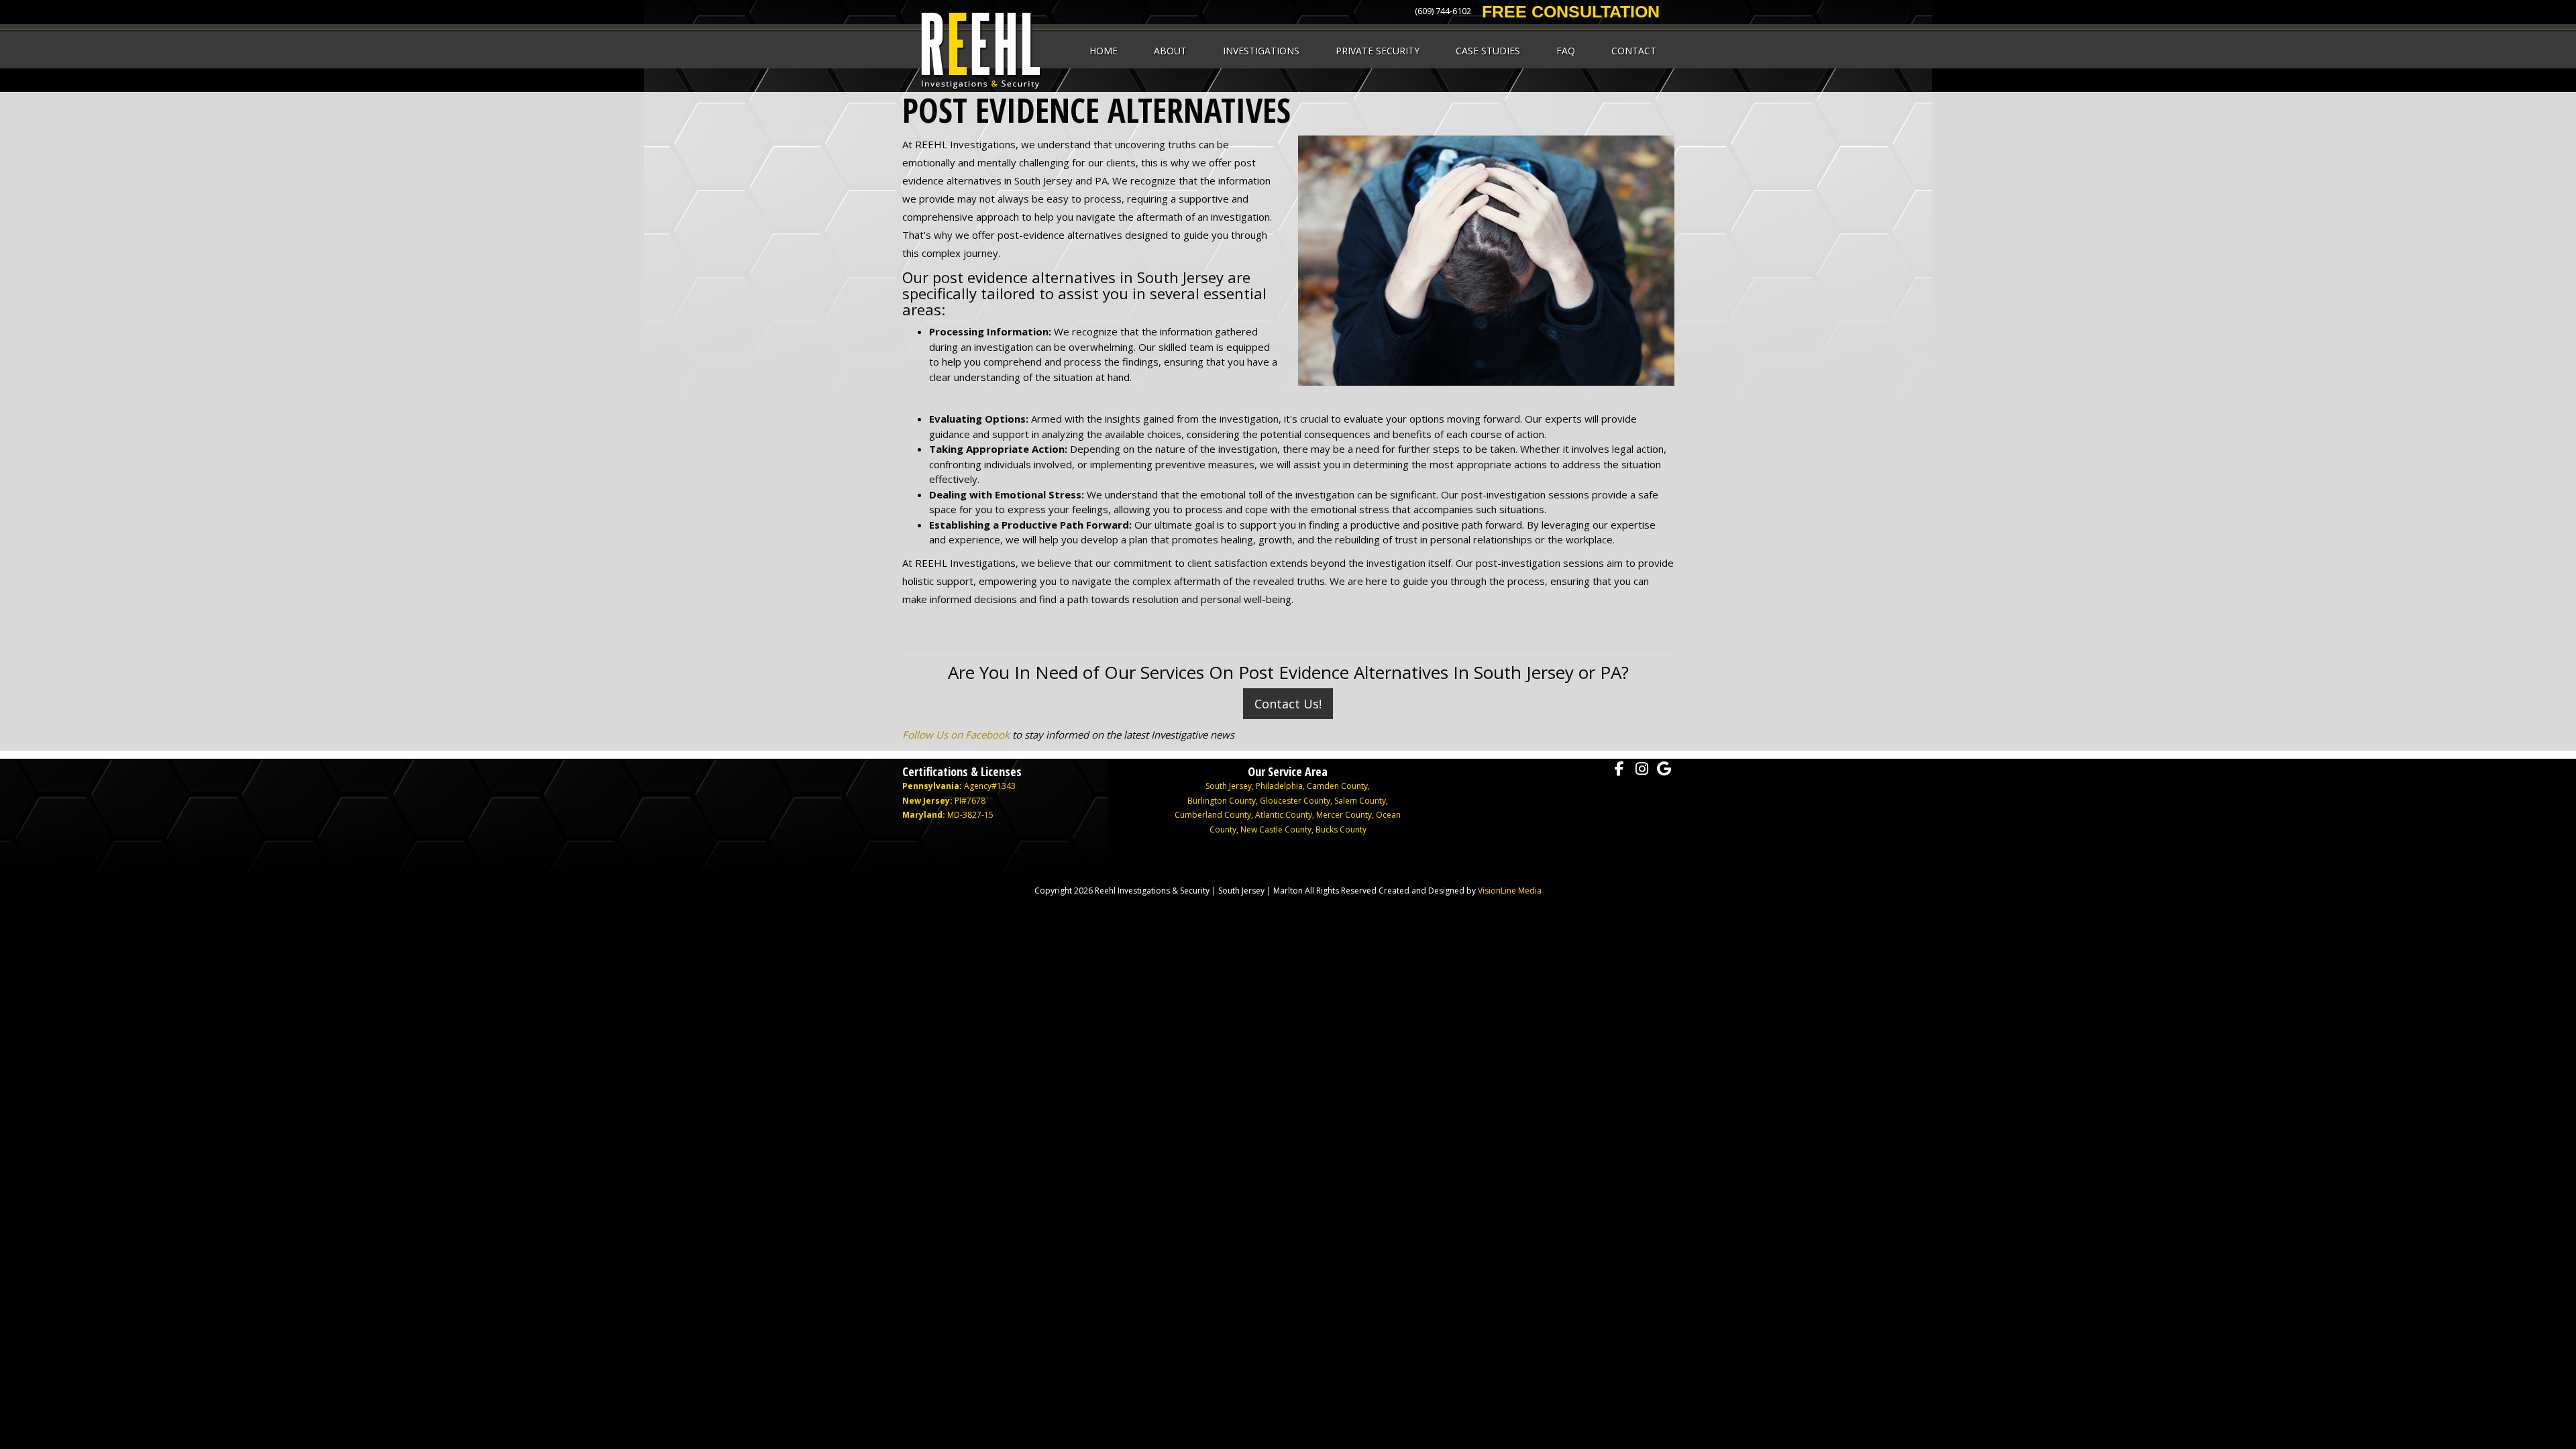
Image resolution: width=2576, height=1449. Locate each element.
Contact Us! (1288, 704)
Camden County (1337, 786)
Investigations (1261, 51)
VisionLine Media (1510, 891)
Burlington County (1222, 801)
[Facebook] (1619, 769)
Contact (1634, 51)
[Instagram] (1642, 769)
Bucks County (1341, 829)
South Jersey (1229, 786)
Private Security (1378, 51)
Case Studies (1488, 51)
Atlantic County (1284, 815)
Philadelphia (1279, 786)
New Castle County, (1278, 829)
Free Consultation (1571, 11)
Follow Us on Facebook (956, 735)
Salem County (1360, 801)
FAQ (1566, 51)
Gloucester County (1295, 801)
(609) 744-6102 (1443, 11)
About (1170, 51)
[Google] (1664, 769)
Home (1104, 51)
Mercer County (1344, 815)
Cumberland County (1213, 815)
